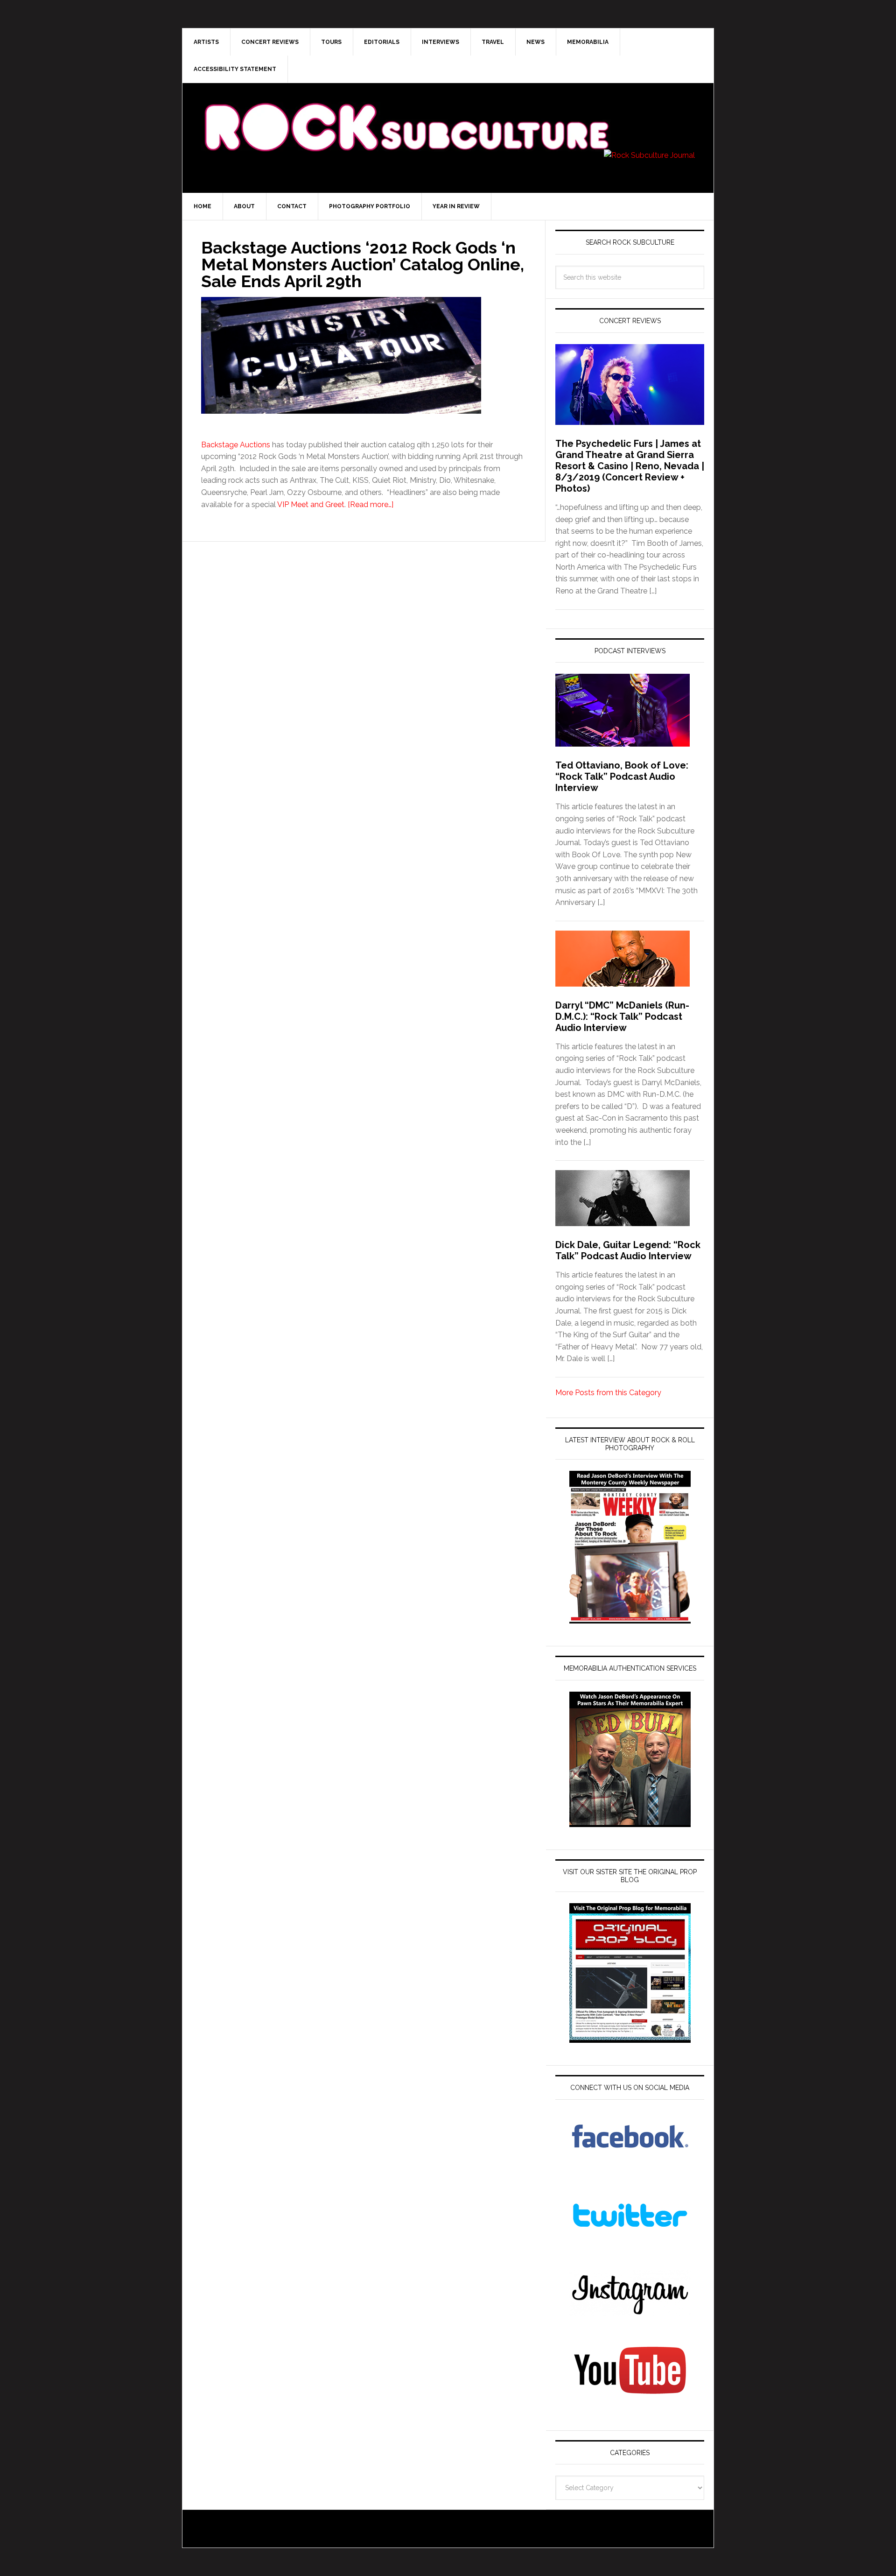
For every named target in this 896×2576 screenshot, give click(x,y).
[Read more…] (371, 505)
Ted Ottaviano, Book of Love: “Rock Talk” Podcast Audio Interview (622, 776)
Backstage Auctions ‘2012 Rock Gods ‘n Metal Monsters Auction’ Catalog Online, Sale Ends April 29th (363, 264)
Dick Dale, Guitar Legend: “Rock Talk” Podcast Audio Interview (628, 1250)
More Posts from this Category (608, 1393)
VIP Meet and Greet (311, 505)
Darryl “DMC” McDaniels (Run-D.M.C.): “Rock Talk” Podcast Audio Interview (622, 1016)
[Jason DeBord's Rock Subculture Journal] (406, 113)
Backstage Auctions (236, 445)
